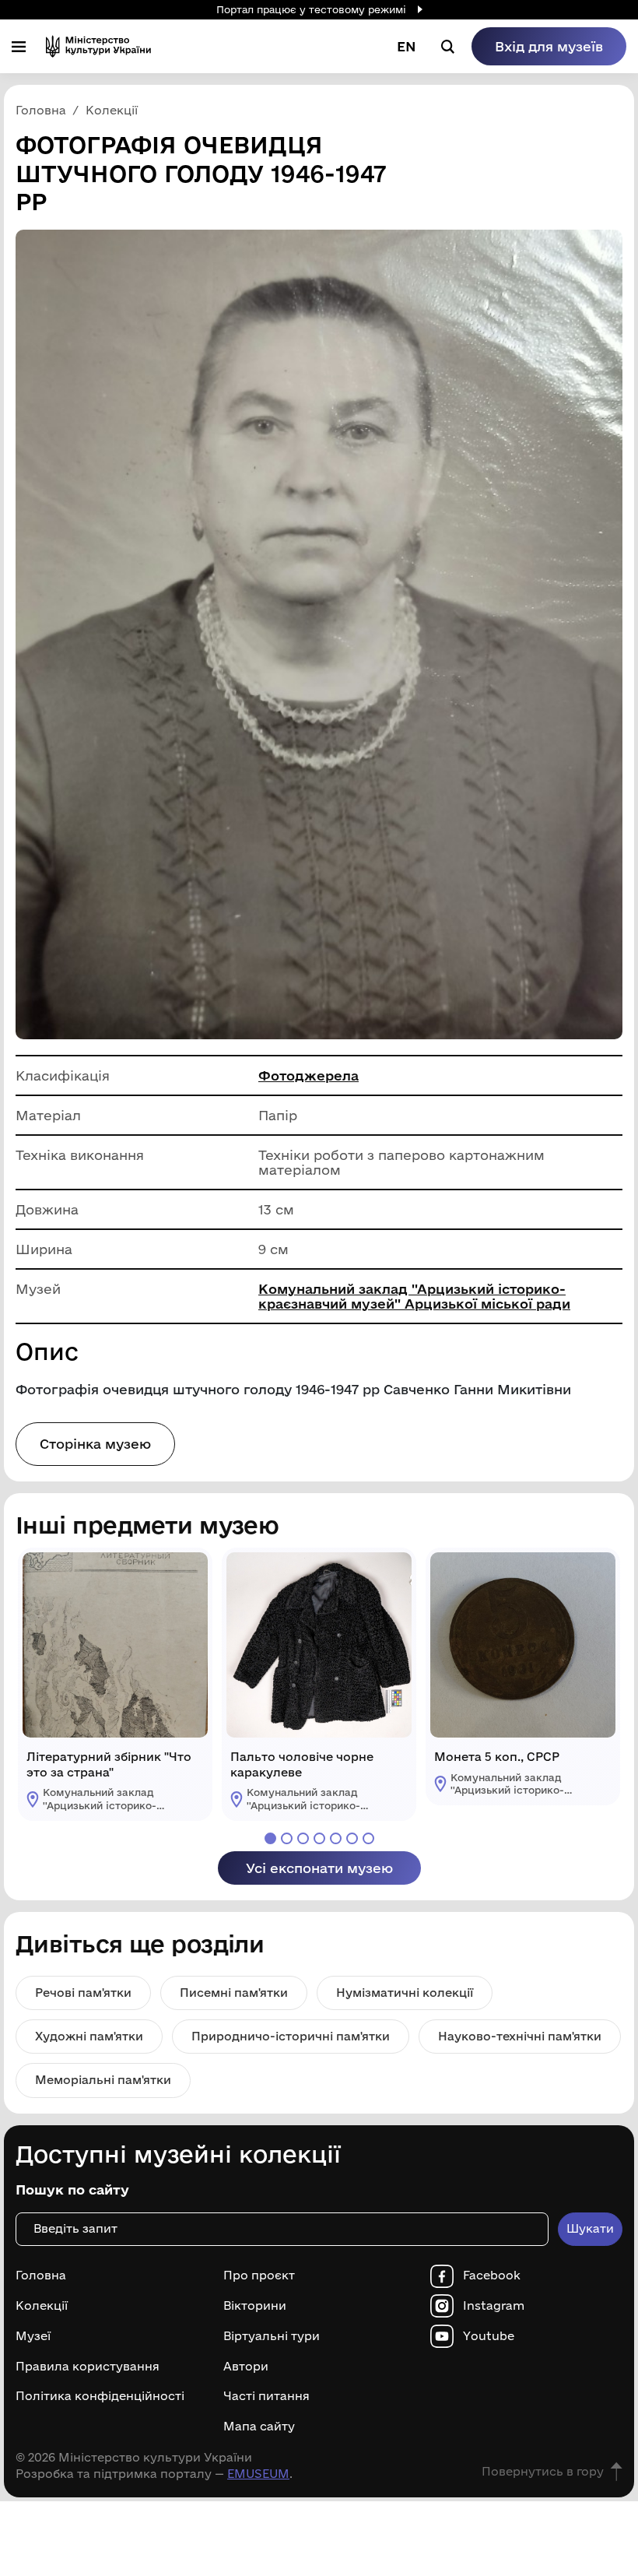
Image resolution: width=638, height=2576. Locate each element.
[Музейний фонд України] (98, 46)
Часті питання (266, 2396)
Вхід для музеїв (549, 46)
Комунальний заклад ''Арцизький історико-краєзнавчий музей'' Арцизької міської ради (414, 1296)
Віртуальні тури (272, 2336)
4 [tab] (319, 1838)
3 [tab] (303, 1838)
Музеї (33, 2336)
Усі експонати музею (319, 1868)
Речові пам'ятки (83, 1993)
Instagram (494, 2306)
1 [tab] (270, 1838)
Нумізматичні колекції (405, 1993)
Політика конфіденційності (100, 2396)
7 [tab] (368, 1838)
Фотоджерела (308, 1075)
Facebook (492, 2276)
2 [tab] (287, 1838)
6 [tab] (352, 1838)
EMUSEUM (258, 2474)
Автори (246, 2367)
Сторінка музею (95, 1444)
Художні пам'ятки (89, 2036)
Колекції (42, 2306)
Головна (41, 2276)
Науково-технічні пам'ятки (520, 2036)
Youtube (489, 2336)
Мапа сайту (259, 2427)
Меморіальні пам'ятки (103, 2080)
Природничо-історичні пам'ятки (291, 2036)
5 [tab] (336, 1838)
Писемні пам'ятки (234, 1993)
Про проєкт (259, 2276)
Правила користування (88, 2367)
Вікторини (255, 2306)
